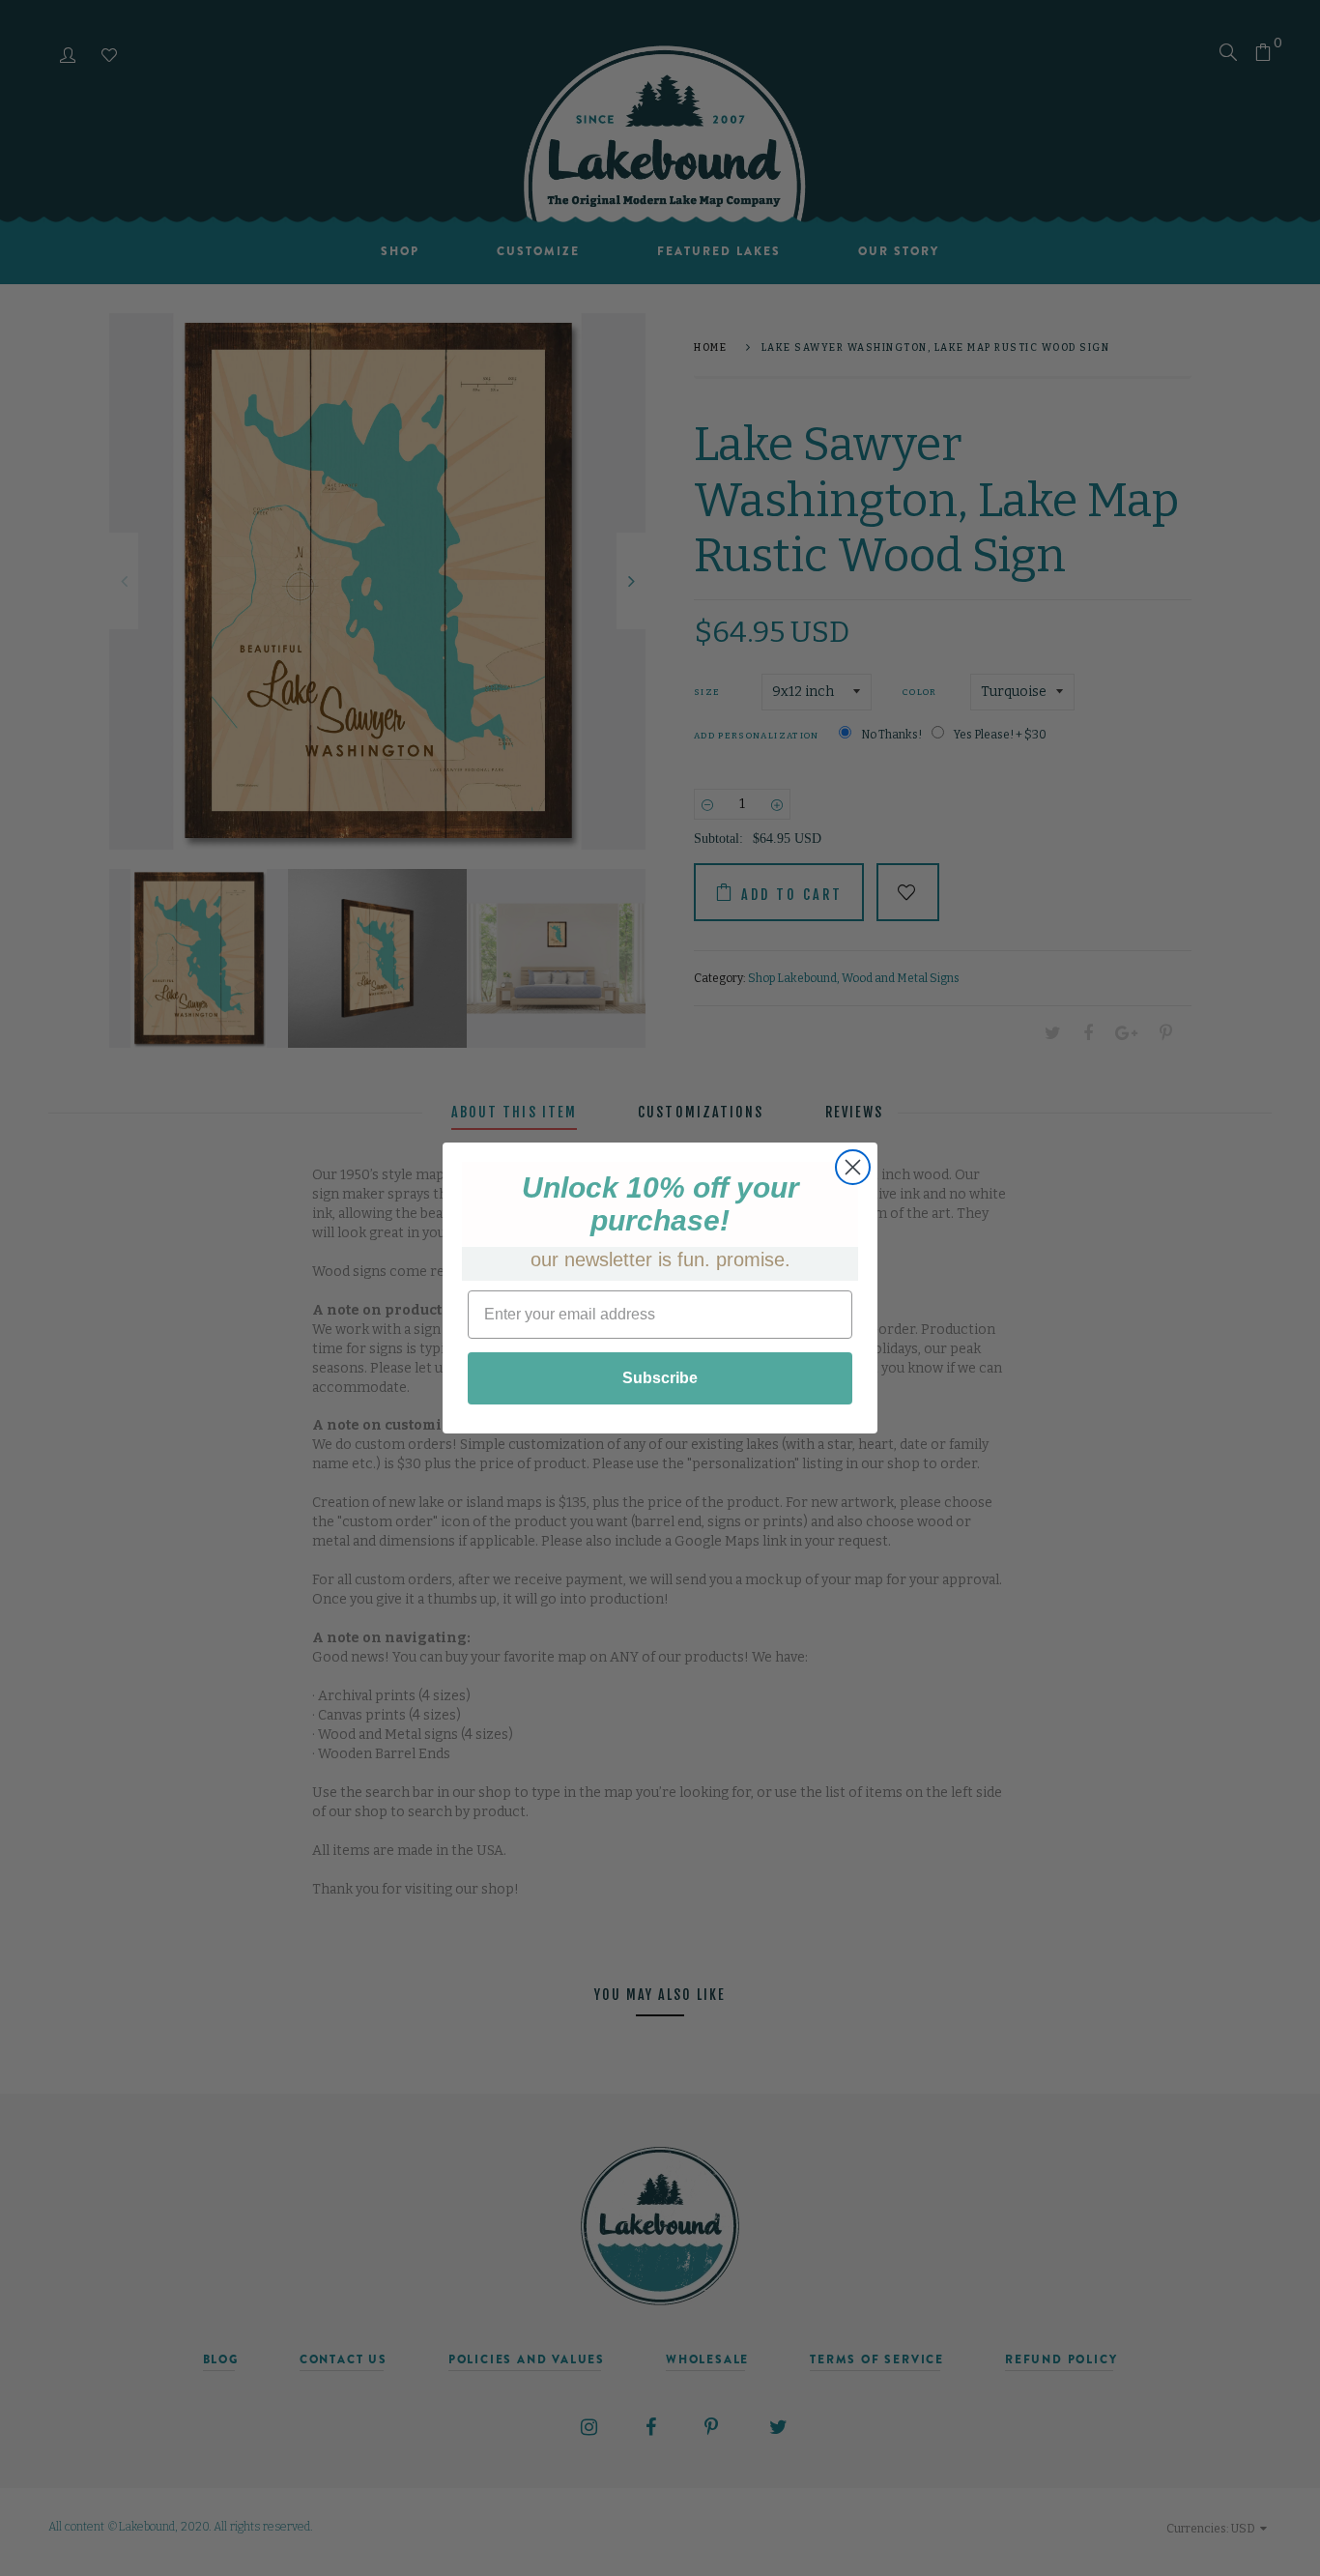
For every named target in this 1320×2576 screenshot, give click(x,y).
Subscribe (660, 1378)
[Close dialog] (853, 1167)
